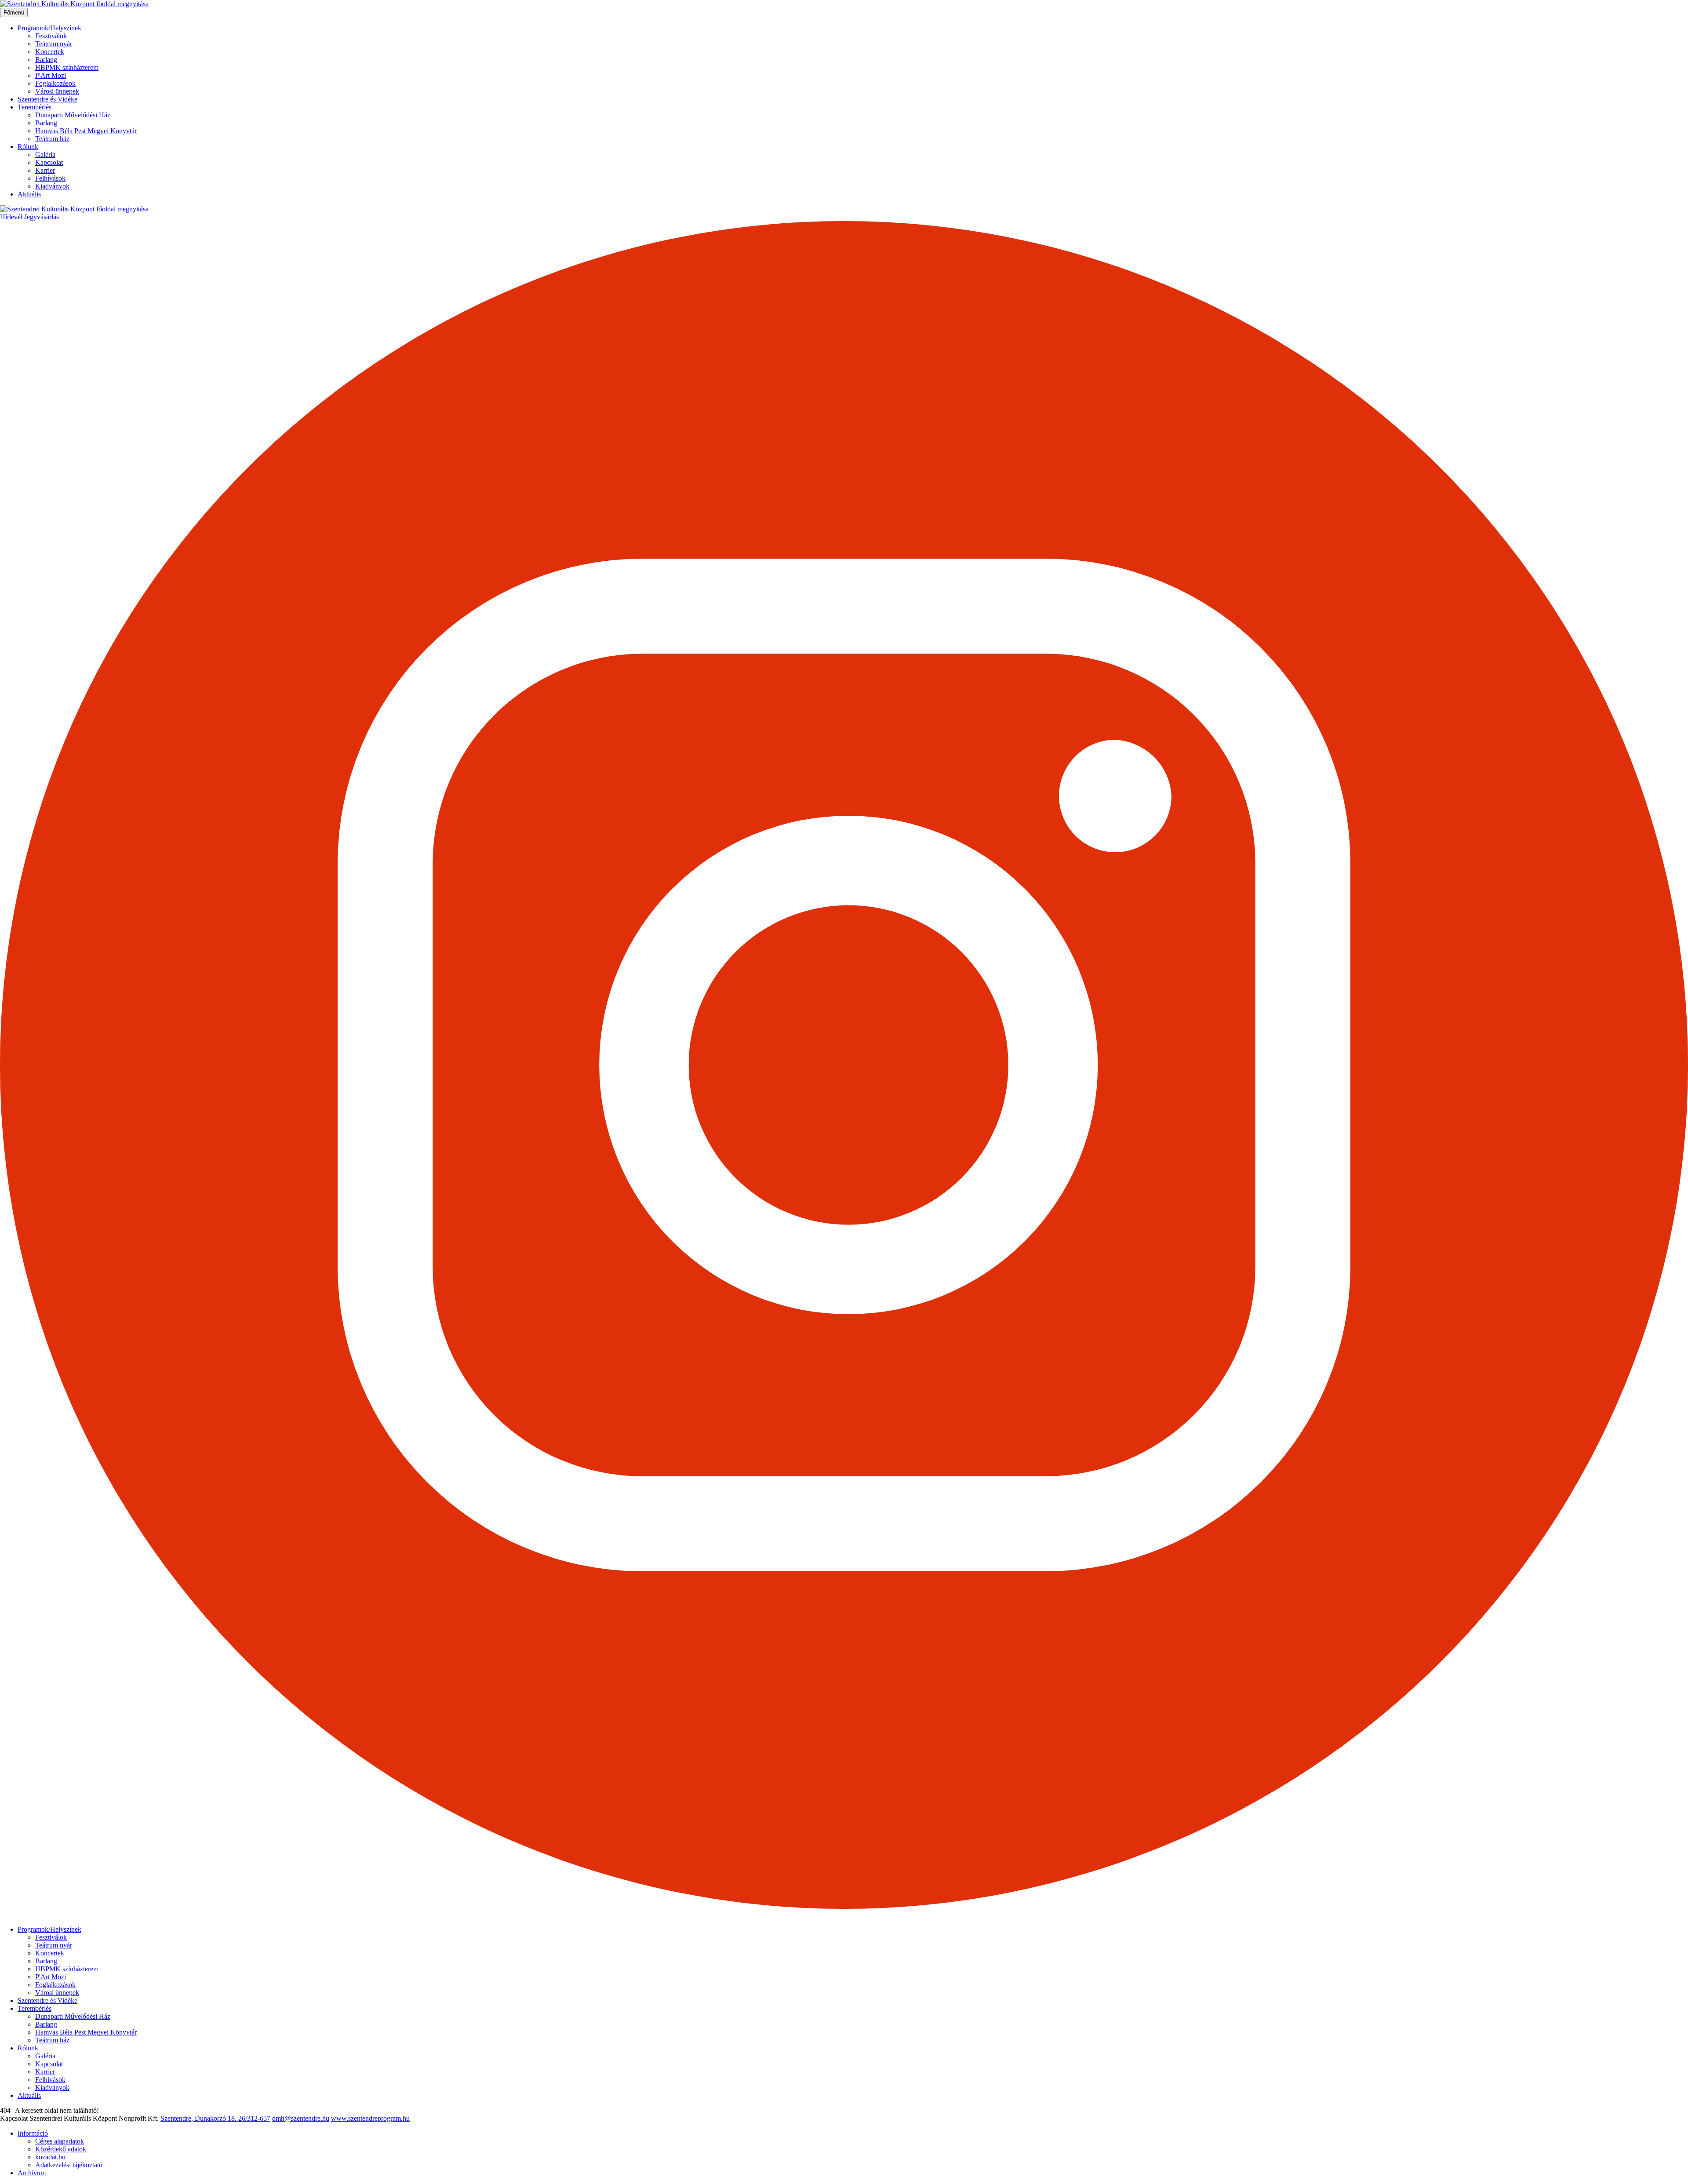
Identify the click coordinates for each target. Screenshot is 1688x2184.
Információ (33, 2133)
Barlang (46, 60)
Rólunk (28, 147)
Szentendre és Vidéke (47, 99)
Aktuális (29, 194)
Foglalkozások (55, 83)
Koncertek (50, 52)
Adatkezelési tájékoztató (69, 2165)
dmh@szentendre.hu (301, 2118)
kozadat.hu (50, 2157)
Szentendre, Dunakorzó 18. (199, 2118)
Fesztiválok (51, 36)
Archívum (32, 2173)
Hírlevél (12, 217)
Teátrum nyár (54, 44)
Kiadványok (52, 186)
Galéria (45, 154)
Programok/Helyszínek (49, 28)
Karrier (45, 170)
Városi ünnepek (57, 91)
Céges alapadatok (60, 2141)
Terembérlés (35, 107)
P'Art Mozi (51, 75)
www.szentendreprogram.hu (370, 2118)
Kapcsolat (49, 162)
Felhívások (50, 178)
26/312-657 (254, 2118)
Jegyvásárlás (42, 217)
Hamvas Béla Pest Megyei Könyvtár (86, 131)
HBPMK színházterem (67, 67)
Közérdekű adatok (61, 2149)
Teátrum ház (52, 139)
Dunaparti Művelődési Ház (73, 115)
